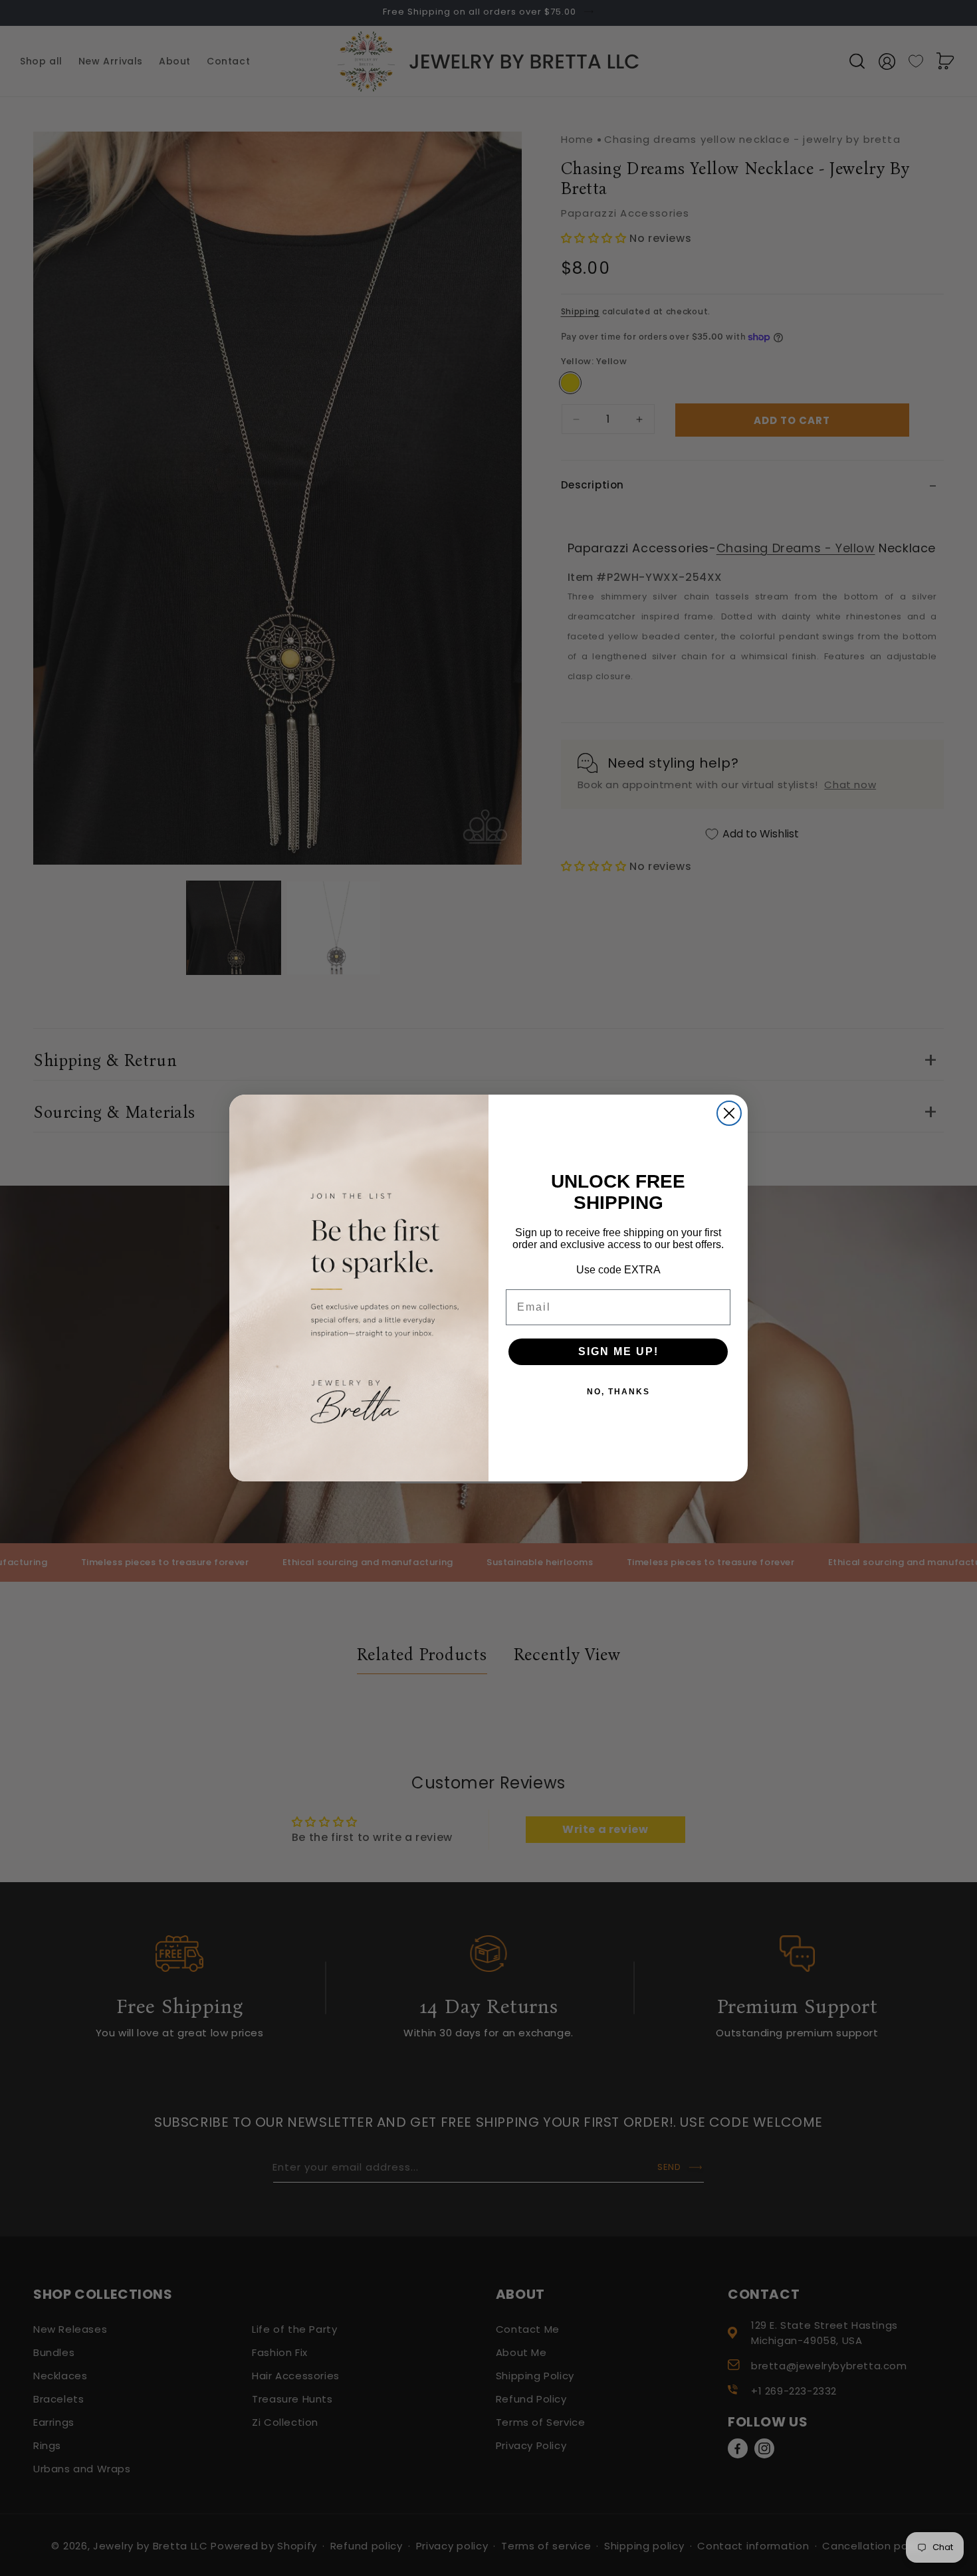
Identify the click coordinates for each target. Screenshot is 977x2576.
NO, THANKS (618, 1392)
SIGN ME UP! (618, 1351)
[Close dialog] (729, 1113)
